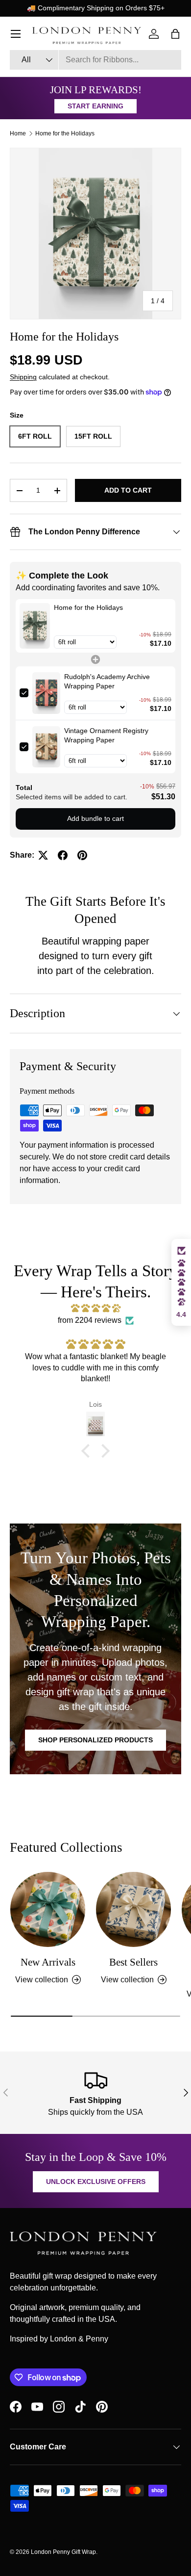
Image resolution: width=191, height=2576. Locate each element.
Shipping (23, 377)
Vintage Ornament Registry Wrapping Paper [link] (106, 736)
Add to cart (128, 490)
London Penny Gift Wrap (63, 2552)
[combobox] (95, 60)
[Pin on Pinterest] (82, 855)
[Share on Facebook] (63, 855)
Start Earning (95, 106)
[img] (95, 1308)
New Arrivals (48, 1962)
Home (18, 133)
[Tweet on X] (43, 855)
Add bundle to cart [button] (95, 818)
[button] (88, 1451)
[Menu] (16, 34)
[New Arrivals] (48, 1909)
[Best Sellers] (133, 1909)
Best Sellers (133, 1962)
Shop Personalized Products (95, 1740)
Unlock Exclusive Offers (96, 2182)
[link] (35, 626)
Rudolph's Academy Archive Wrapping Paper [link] (107, 682)
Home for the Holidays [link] (88, 607)
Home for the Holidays (65, 133)
